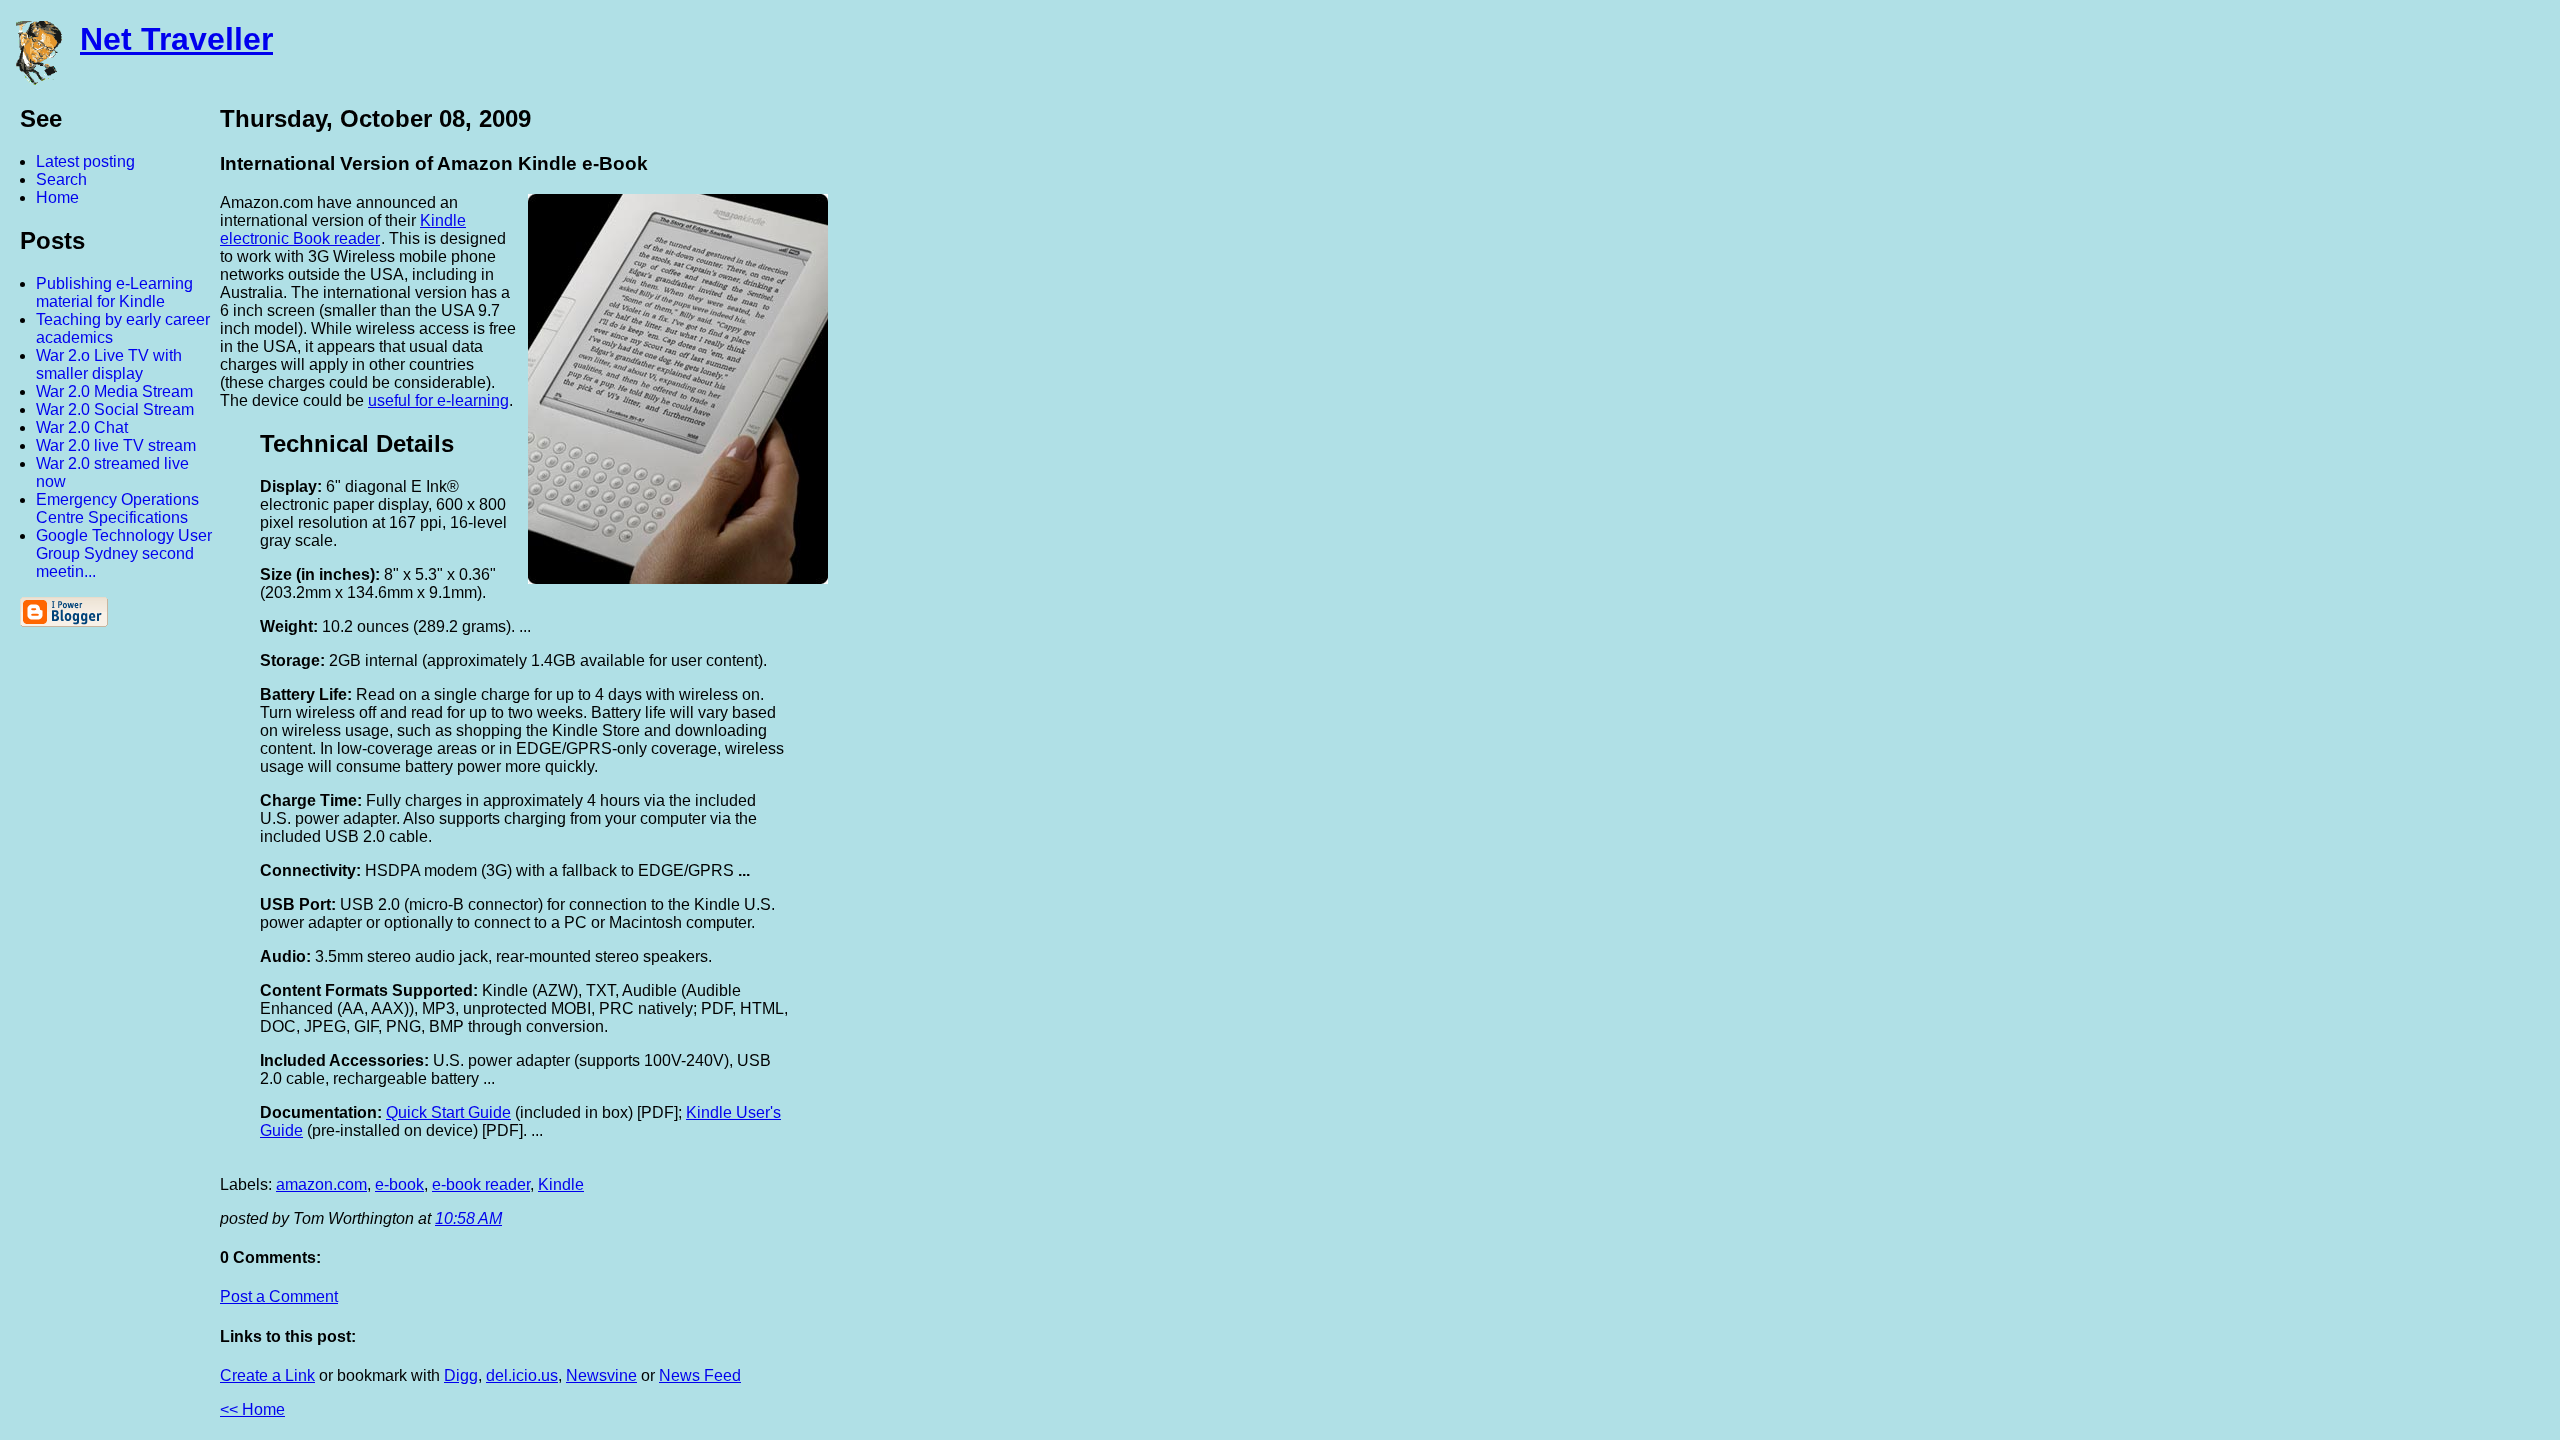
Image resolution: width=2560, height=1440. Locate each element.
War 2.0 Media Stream (114, 391)
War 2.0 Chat (82, 427)
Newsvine (601, 1375)
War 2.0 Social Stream (115, 409)
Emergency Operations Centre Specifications (117, 508)
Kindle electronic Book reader (343, 229)
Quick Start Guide (448, 1112)
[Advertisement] (2340, 403)
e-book (399, 1184)
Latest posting (85, 161)
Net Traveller (176, 39)
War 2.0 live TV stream (116, 445)
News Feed (700, 1375)
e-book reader (481, 1184)
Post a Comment (279, 1296)
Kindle (561, 1184)
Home (57, 197)
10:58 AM (468, 1218)
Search (61, 179)
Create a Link (267, 1375)
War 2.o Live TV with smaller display (109, 364)
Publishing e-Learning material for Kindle (114, 292)
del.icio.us (522, 1375)
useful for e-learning (438, 400)
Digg (461, 1375)
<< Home (252, 1409)
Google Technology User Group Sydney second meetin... (124, 553)
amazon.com (321, 1184)
